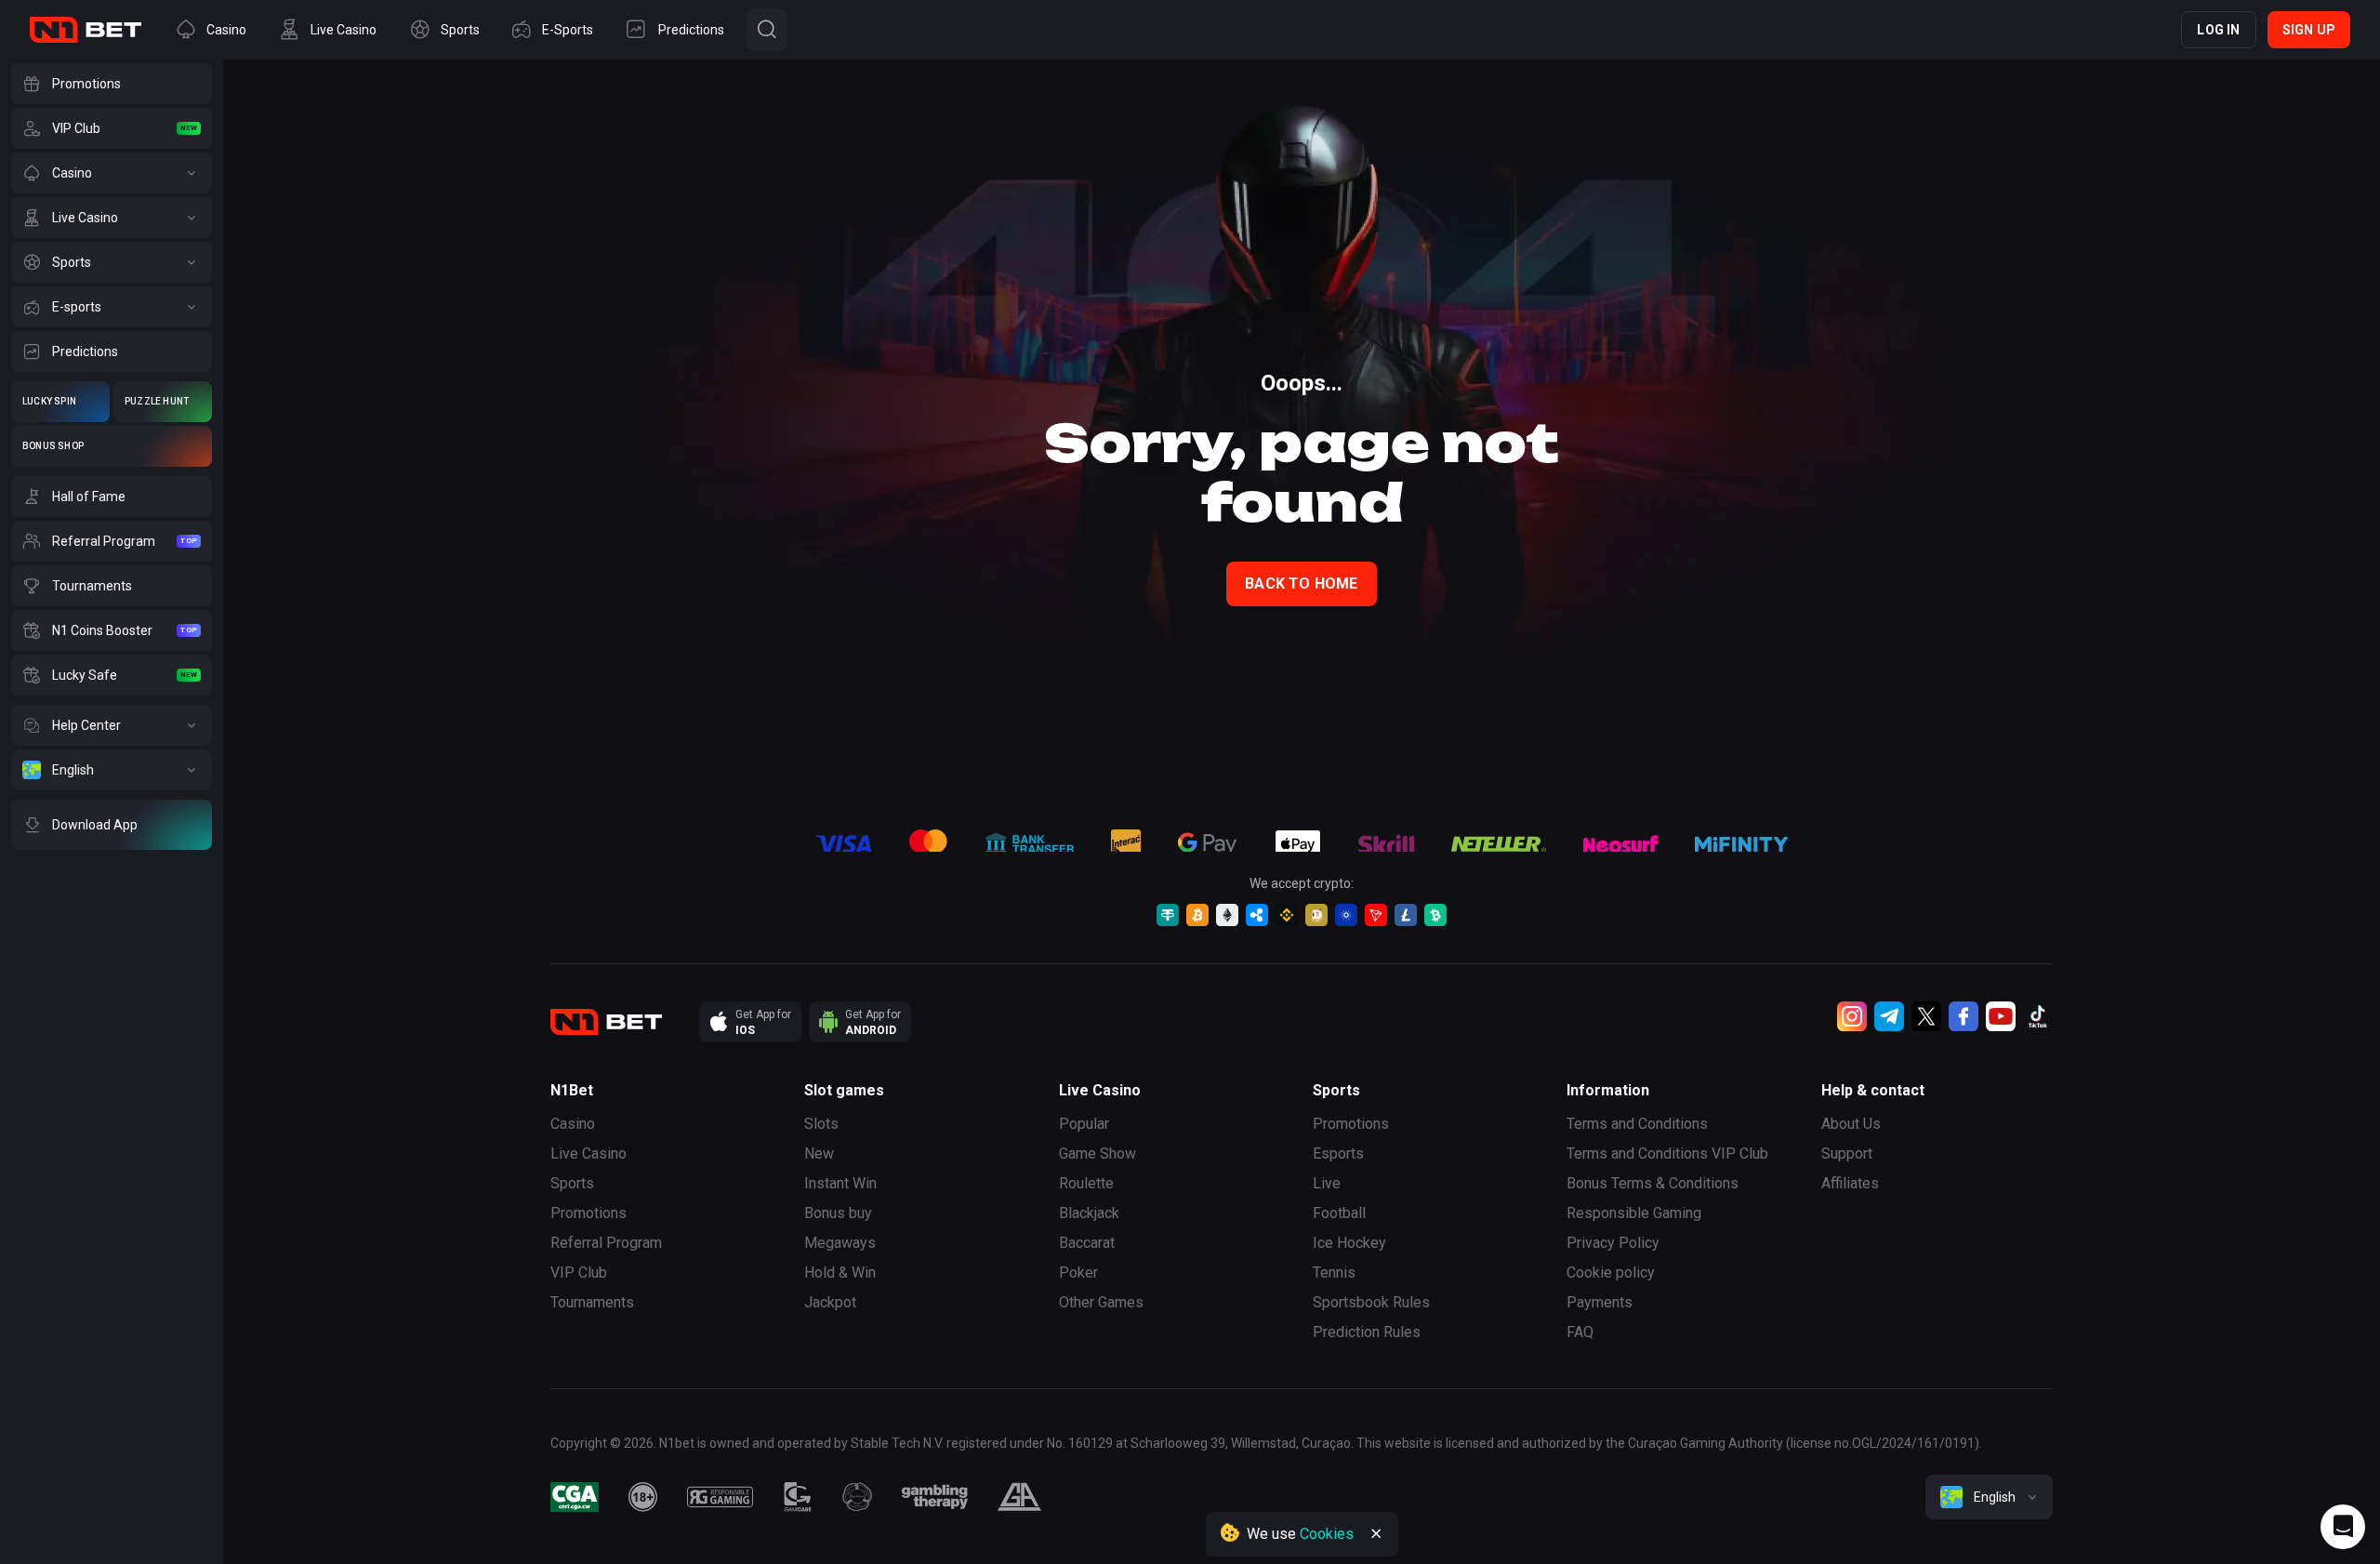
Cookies (1327, 1534)
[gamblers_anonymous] (1019, 1497)
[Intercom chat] (2343, 1527)
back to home (1301, 583)
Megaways (840, 1243)
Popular (1084, 1124)
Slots (821, 1124)
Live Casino (588, 1153)
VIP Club (579, 1272)
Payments (1600, 1302)
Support (1847, 1153)
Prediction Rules (1367, 1332)
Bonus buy (838, 1213)
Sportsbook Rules (1371, 1302)
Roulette (1086, 1183)
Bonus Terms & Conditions (1653, 1183)
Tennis (1334, 1272)
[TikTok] (2038, 1016)
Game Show (1097, 1153)
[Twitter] (1926, 1016)
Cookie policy (1611, 1272)
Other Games (1101, 1302)
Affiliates (1850, 1183)
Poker (1078, 1272)
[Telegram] (1889, 1016)
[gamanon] (857, 1497)
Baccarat (1087, 1243)
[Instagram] (1852, 1016)
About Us (1851, 1124)
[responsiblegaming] (720, 1497)
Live (1327, 1183)
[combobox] (1989, 1497)
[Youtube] (2001, 1016)
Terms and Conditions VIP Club (1667, 1153)
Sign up (2309, 30)
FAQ (1580, 1332)
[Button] (767, 30)
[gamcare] (798, 1497)
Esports (1338, 1153)
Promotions (588, 1213)
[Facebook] (1963, 1016)
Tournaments (592, 1302)
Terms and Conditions (1637, 1124)
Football (1339, 1213)
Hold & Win (840, 1272)
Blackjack (1089, 1213)
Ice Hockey (1349, 1243)
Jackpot (830, 1302)
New (819, 1153)
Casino (573, 1124)
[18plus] (643, 1497)
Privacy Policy (1613, 1243)
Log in (2218, 30)
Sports (572, 1183)
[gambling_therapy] (935, 1497)
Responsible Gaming (1634, 1213)
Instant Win (840, 1183)
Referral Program (606, 1243)
